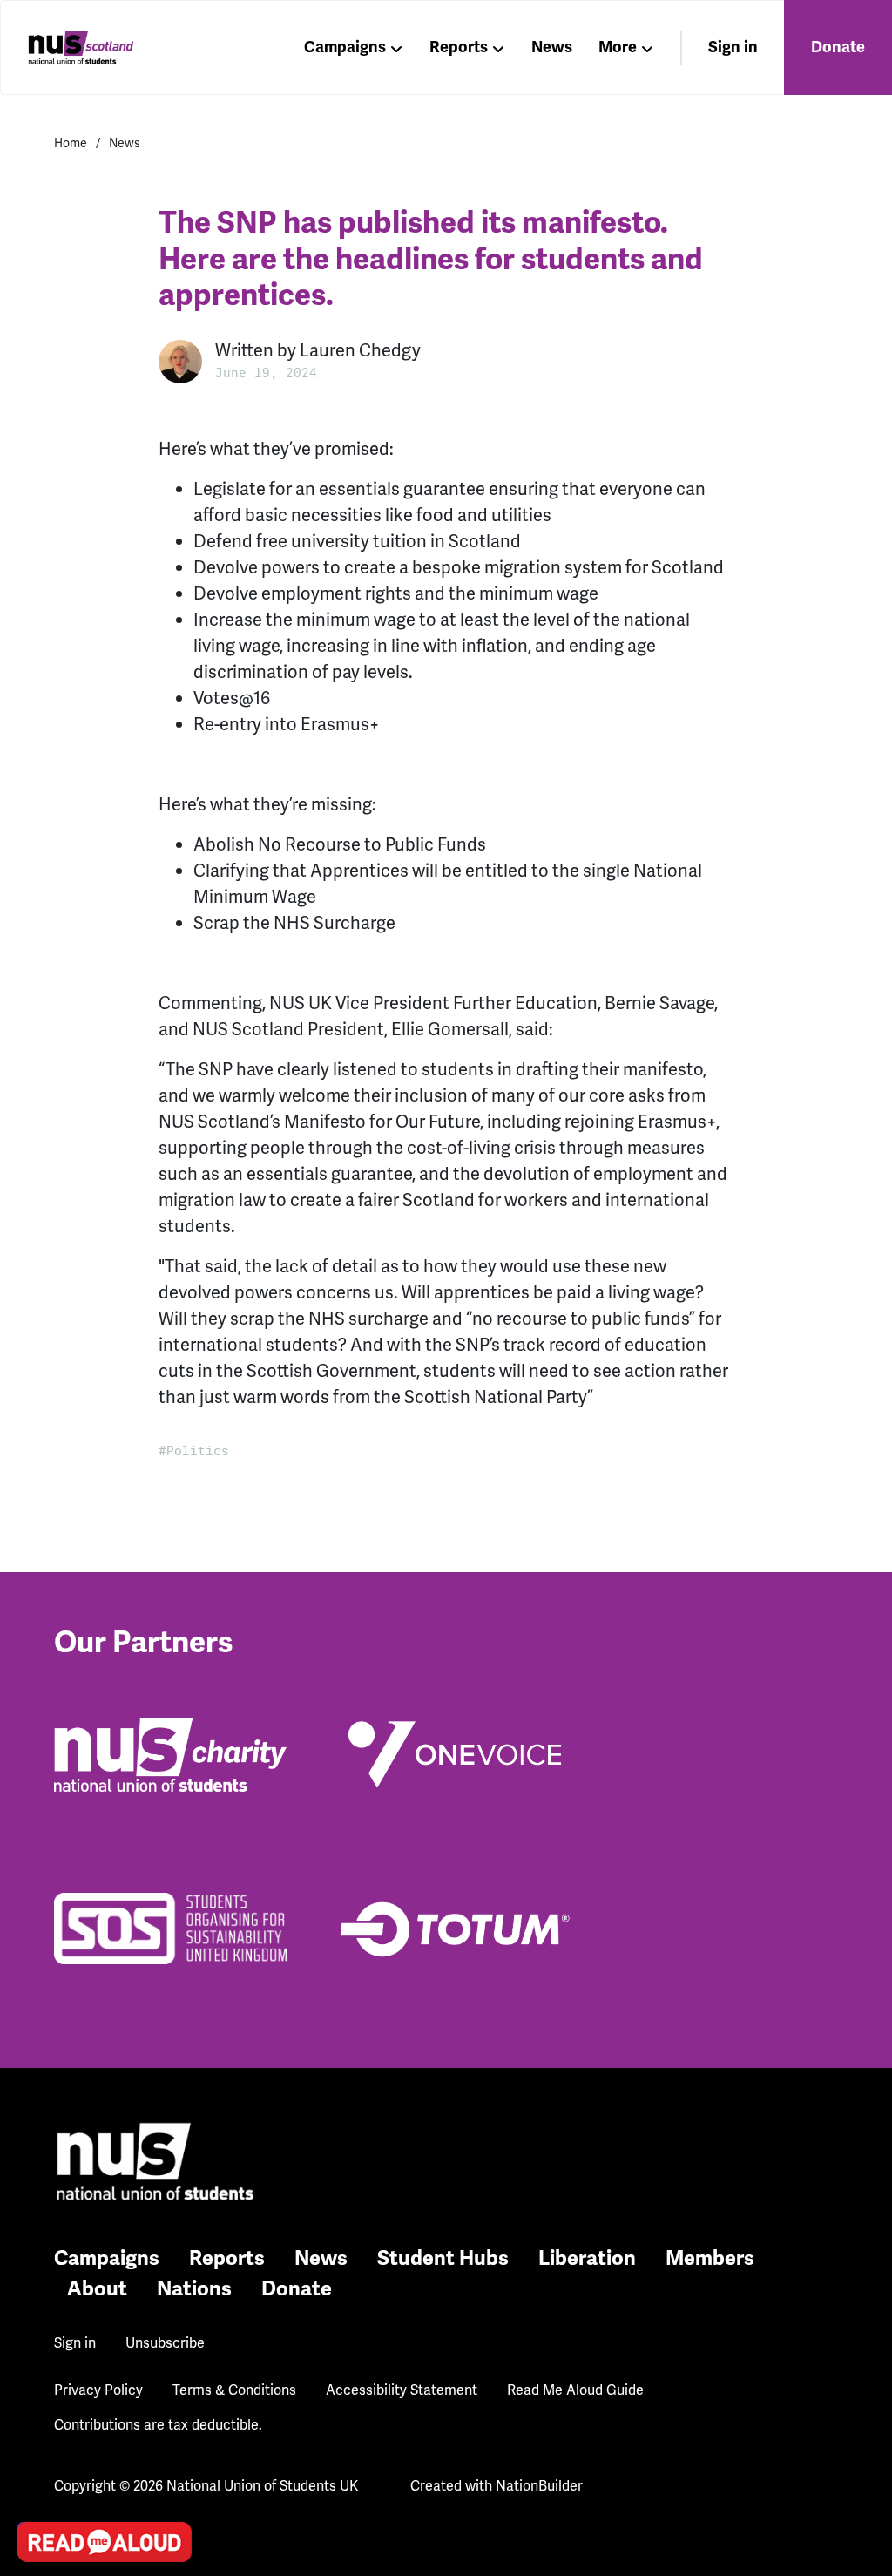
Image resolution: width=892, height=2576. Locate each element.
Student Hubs (443, 2258)
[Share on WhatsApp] (36, 2498)
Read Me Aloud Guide (575, 2390)
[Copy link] (36, 2300)
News (552, 47)
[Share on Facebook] (36, 2449)
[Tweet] (36, 2399)
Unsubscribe (165, 2343)
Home (71, 143)
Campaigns (345, 47)
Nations (194, 2289)
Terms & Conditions (234, 2390)
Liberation (587, 2258)
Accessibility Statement (402, 2390)
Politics (198, 1451)
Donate (838, 47)
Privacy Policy (98, 2390)
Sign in (733, 47)
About (97, 2289)
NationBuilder (539, 2486)
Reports (459, 47)
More (618, 47)
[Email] (36, 2349)
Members (710, 2258)
